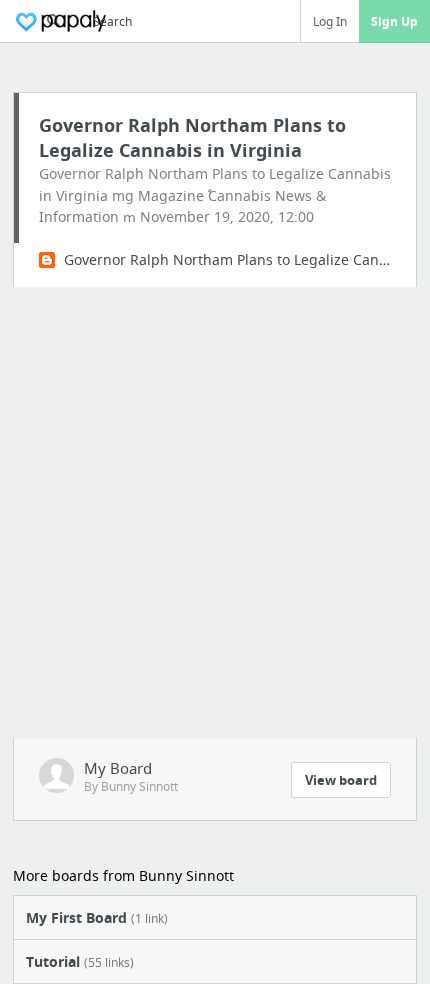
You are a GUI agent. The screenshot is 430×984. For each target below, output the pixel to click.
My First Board (97, 917)
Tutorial (80, 961)
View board (341, 780)
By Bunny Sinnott (131, 786)
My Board (118, 768)
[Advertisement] (215, 512)
